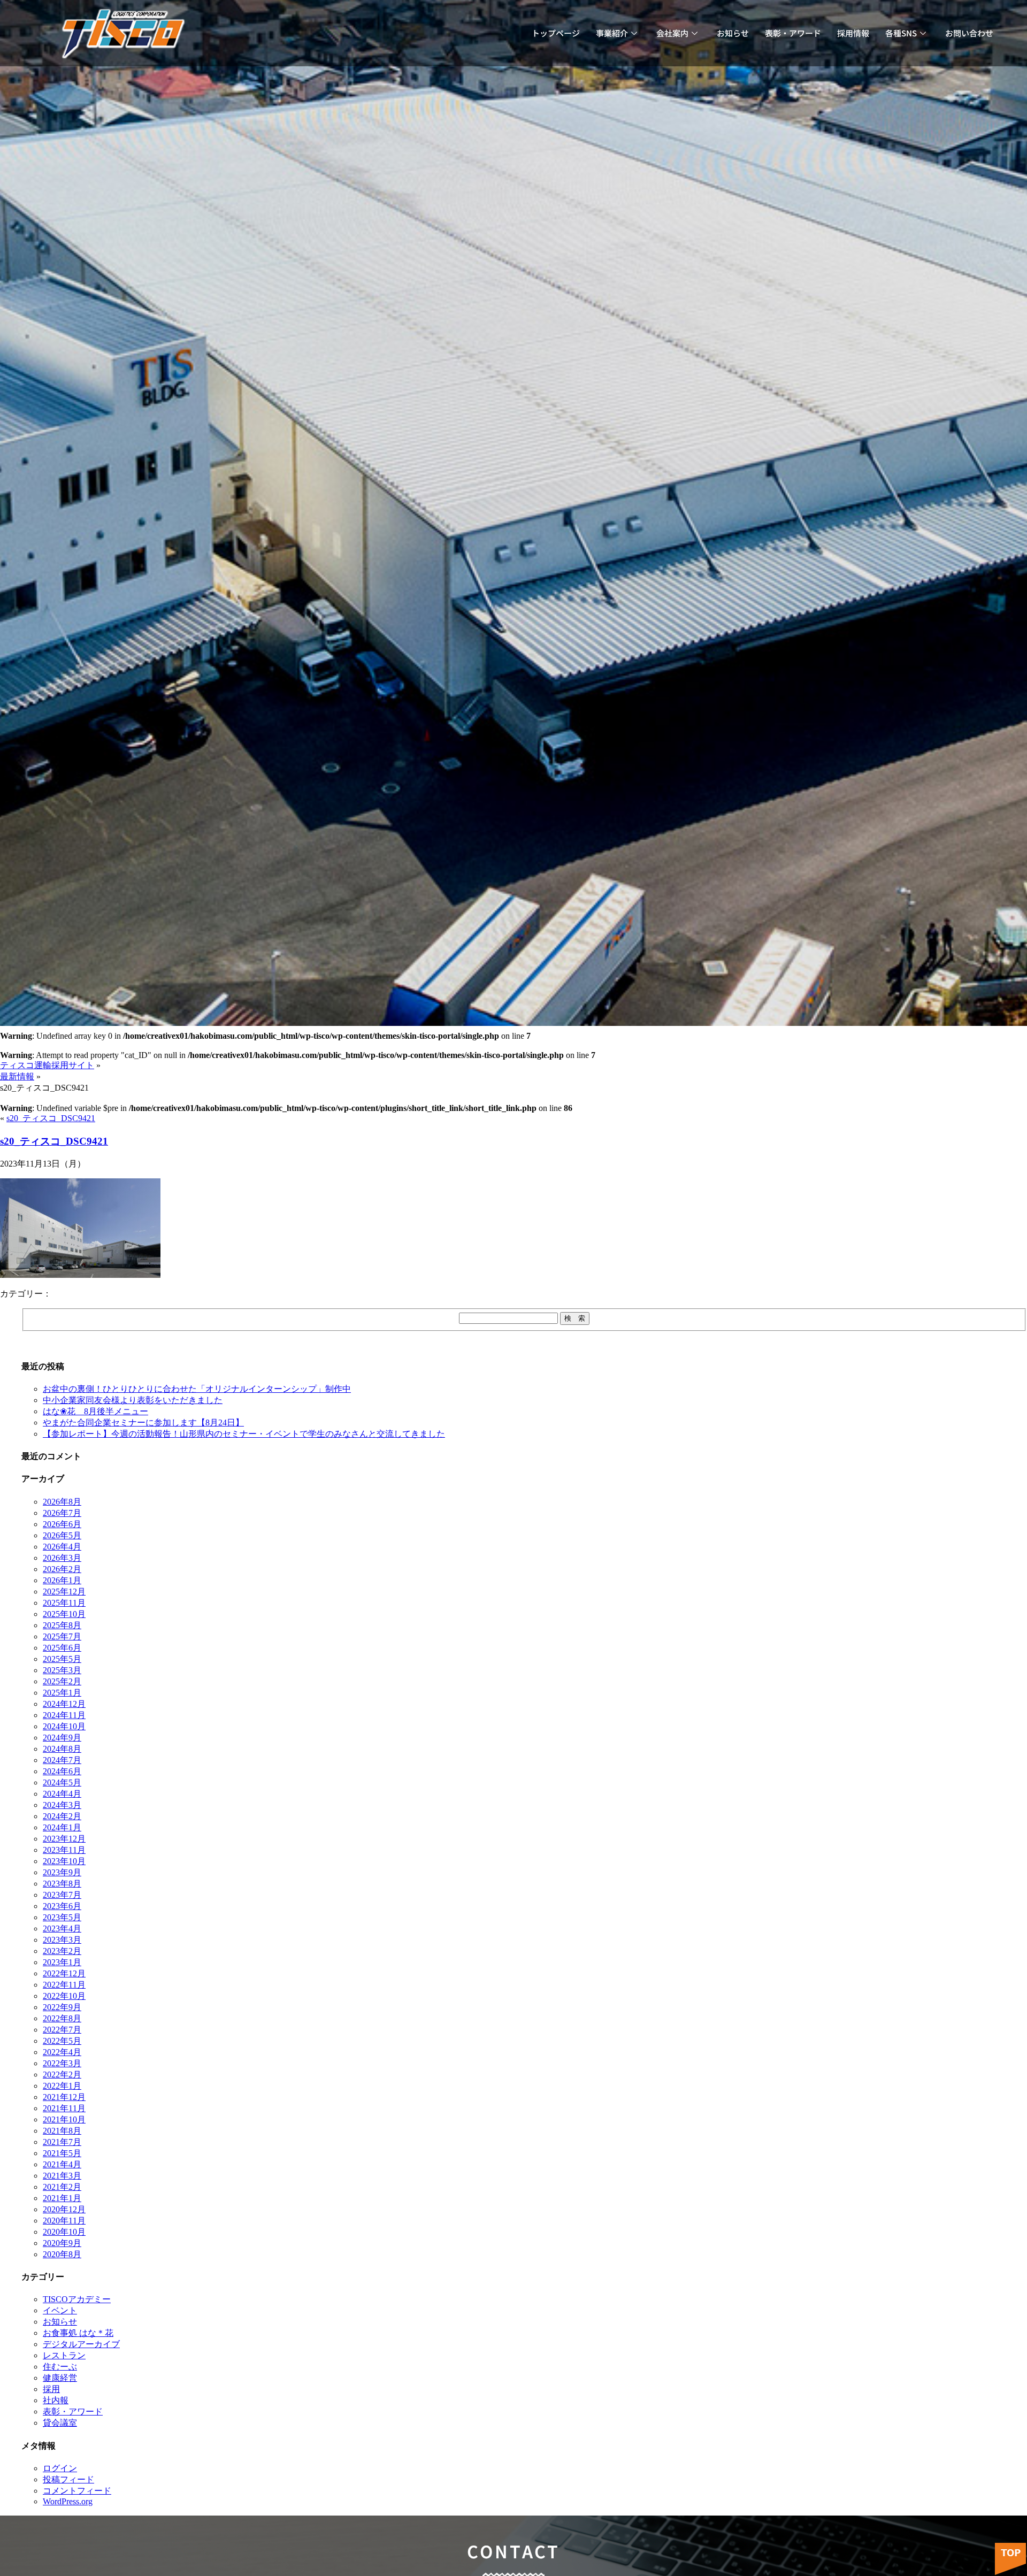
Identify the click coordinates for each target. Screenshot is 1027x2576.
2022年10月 (64, 1996)
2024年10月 (64, 1726)
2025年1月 (62, 1693)
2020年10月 (64, 2232)
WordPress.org (68, 2501)
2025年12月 (64, 1592)
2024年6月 (62, 1771)
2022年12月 (64, 1973)
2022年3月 (62, 2063)
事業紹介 (612, 33)
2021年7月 (62, 2142)
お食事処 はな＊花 (78, 2333)
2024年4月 (62, 1794)
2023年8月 (62, 1884)
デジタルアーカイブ (81, 2344)
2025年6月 (62, 1648)
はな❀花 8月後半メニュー (95, 1411)
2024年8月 (62, 1749)
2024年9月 (62, 1738)
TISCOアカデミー (77, 2299)
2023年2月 (62, 1951)
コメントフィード (77, 2491)
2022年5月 (62, 2041)
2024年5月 (62, 1782)
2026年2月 (62, 1569)
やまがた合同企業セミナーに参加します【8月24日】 (143, 1423)
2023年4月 (62, 1929)
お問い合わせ (969, 33)
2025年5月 (62, 1659)
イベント (60, 2310)
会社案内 (672, 33)
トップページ (556, 33)
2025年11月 (64, 1603)
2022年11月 (64, 1985)
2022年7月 (62, 2030)
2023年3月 (62, 1940)
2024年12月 (64, 1704)
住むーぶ (60, 2367)
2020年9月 (62, 2243)
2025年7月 (62, 1636)
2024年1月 (62, 1827)
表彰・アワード (793, 33)
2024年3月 (62, 1805)
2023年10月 (64, 1861)
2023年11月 (64, 1850)
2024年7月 (62, 1760)
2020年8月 (62, 2254)
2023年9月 (62, 1872)
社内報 (56, 2400)
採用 (51, 2389)
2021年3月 (62, 2176)
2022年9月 (62, 2007)
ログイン (60, 2468)
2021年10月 (64, 2119)
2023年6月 (62, 1906)
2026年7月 (62, 1513)
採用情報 (853, 33)
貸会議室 (60, 2423)
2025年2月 (62, 1681)
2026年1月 (62, 1580)
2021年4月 (62, 2164)
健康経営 (60, 2378)
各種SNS (901, 33)
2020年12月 (64, 2209)
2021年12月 (64, 2097)
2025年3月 (62, 1670)
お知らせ (733, 33)
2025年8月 (62, 1625)
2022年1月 (62, 2086)
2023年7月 (62, 1895)
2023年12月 (64, 1839)
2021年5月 (62, 2153)
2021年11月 (64, 2108)
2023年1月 (62, 1962)
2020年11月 (64, 2221)
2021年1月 (62, 2198)
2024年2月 (62, 1816)
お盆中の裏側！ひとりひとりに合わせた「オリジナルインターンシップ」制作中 (197, 1389)
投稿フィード (68, 2479)
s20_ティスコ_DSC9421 (51, 1118)
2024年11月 (64, 1715)
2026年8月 (62, 1502)
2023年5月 (62, 1917)
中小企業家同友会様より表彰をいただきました (133, 1400)
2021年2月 (62, 2187)
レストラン (64, 2355)
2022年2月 (62, 2075)
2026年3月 (62, 1558)
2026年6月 (62, 1524)
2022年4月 (62, 2052)
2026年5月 (62, 1535)
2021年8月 (62, 2131)
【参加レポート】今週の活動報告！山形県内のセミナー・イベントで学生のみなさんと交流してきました (244, 1434)
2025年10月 (64, 1614)
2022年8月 (62, 2018)
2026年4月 (62, 1547)
